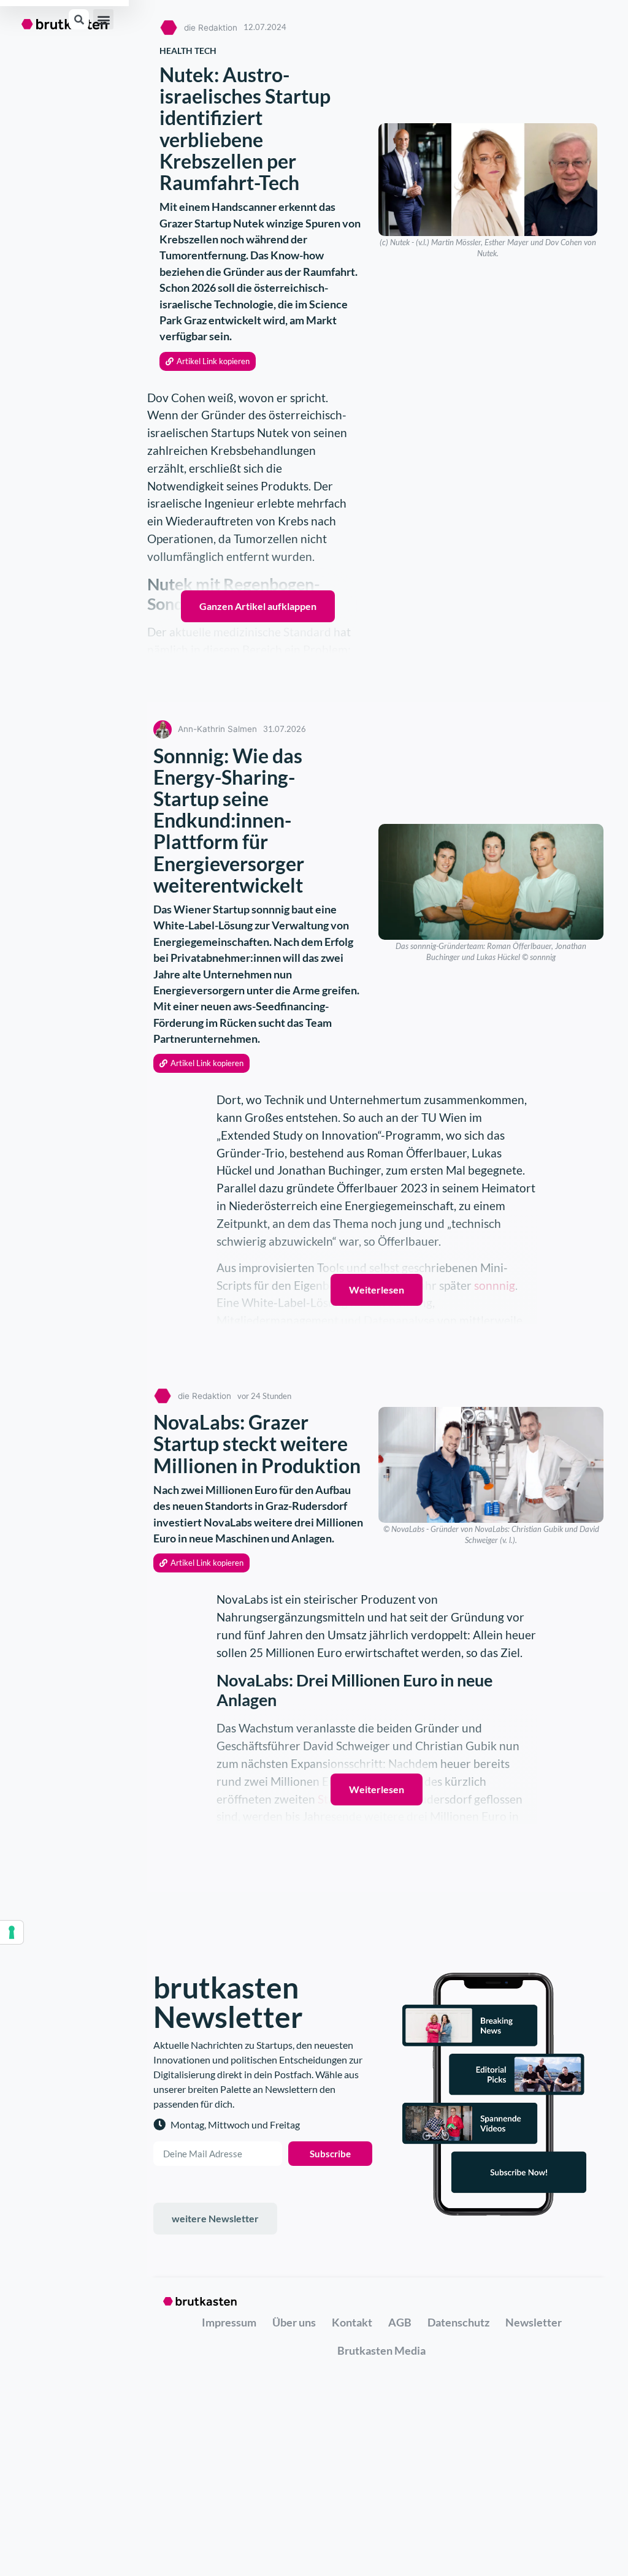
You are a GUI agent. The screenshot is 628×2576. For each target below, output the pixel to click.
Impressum (229, 2322)
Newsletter (534, 2322)
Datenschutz (458, 2322)
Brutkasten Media (381, 2350)
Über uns (294, 2322)
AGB (400, 2322)
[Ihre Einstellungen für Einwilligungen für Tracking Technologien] (12, 1932)
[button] (103, 19)
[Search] (79, 19)
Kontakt (352, 2322)
